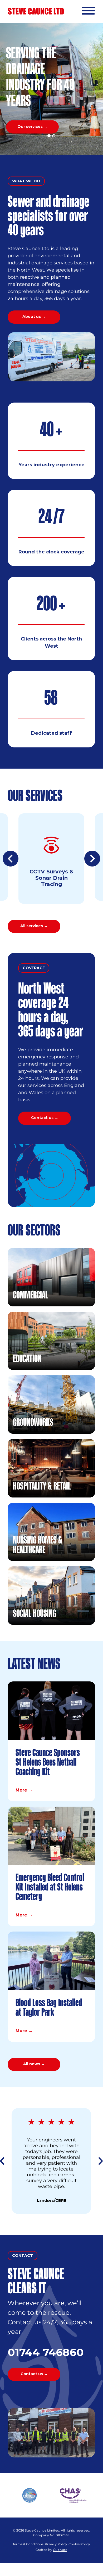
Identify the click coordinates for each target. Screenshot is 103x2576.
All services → (34, 926)
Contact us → (45, 1118)
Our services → (32, 127)
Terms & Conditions (28, 2544)
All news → (34, 2064)
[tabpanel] (51, 89)
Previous (11, 859)
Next (92, 859)
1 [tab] (49, 136)
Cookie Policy (79, 2544)
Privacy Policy (56, 2544)
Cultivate (60, 2550)
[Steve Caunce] (36, 11)
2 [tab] (54, 136)
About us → (34, 317)
